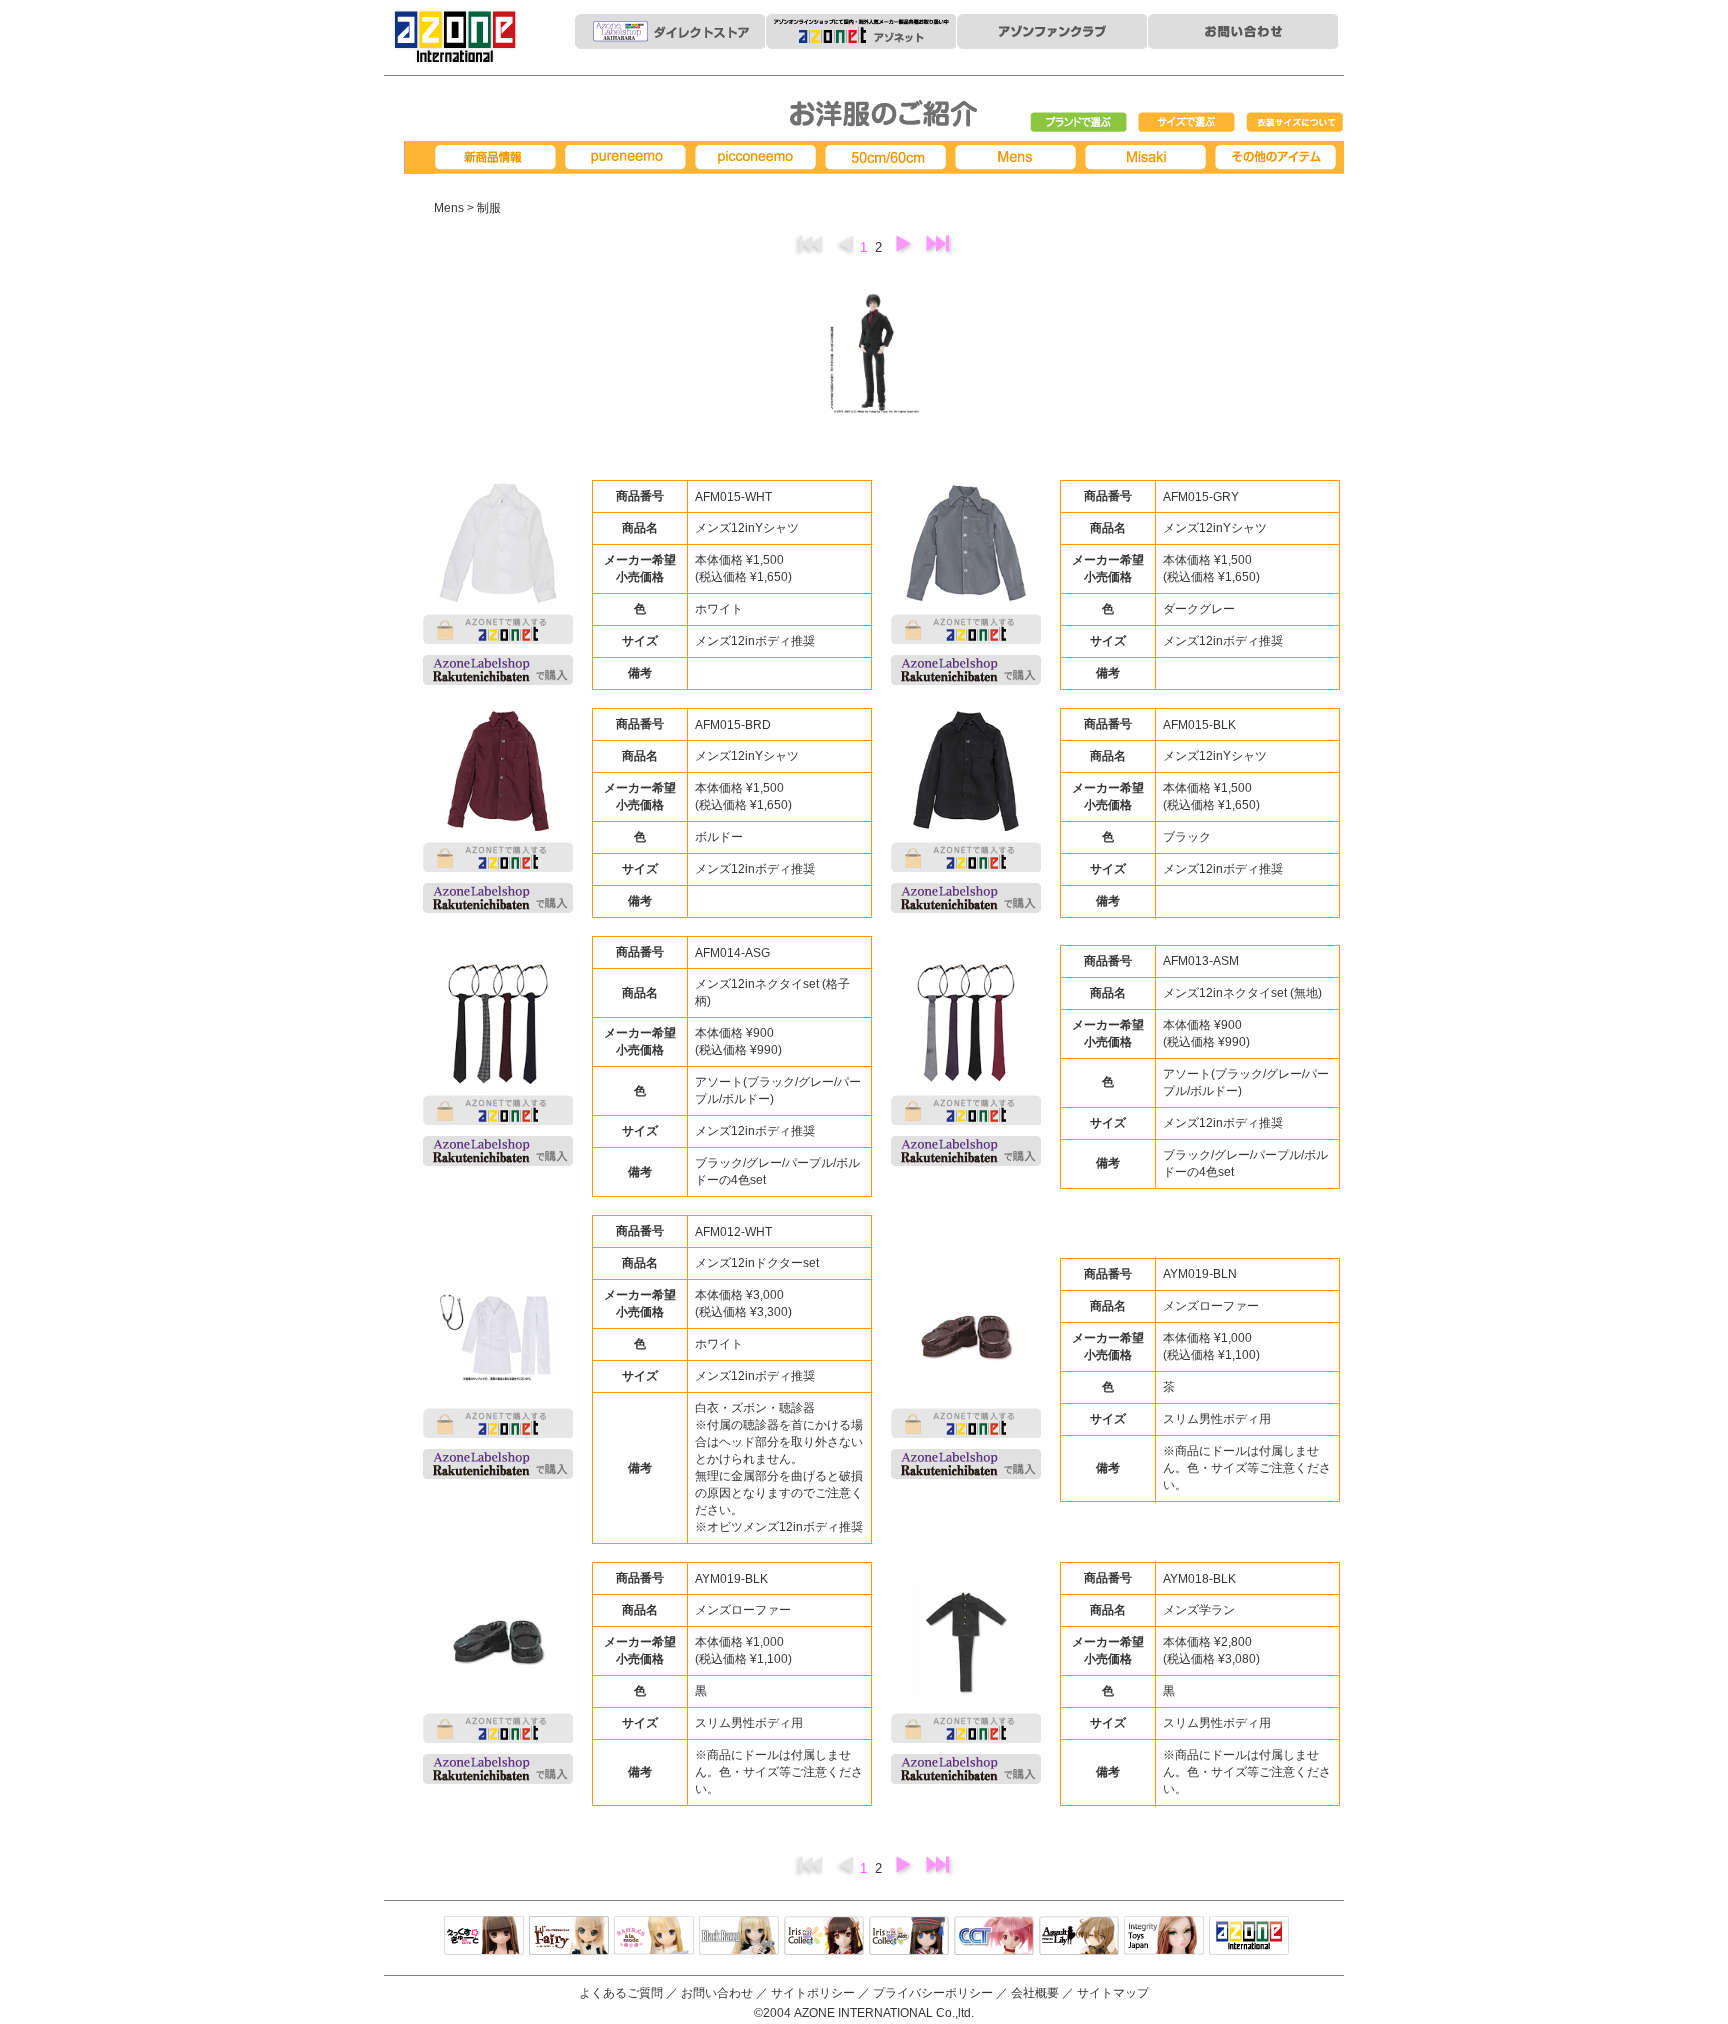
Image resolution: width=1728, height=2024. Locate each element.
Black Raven (739, 1937)
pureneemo (629, 157)
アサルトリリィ (1079, 1937)
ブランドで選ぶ (1079, 123)
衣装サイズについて (1295, 123)
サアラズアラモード (654, 1937)
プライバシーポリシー (933, 1993)
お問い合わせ (717, 1993)
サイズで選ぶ (1187, 123)
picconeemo (759, 157)
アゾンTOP (1249, 1937)
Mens (449, 208)
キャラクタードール (994, 1937)
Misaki (1149, 157)
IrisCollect (824, 1937)
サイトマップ (1113, 1993)
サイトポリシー (813, 1993)
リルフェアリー (569, 1937)
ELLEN (909, 1937)
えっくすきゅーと (484, 1937)
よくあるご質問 (621, 1993)
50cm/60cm (889, 157)
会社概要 (1035, 1993)
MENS (1019, 157)
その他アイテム (1279, 157)
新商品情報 (499, 157)
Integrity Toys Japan (1164, 1937)
